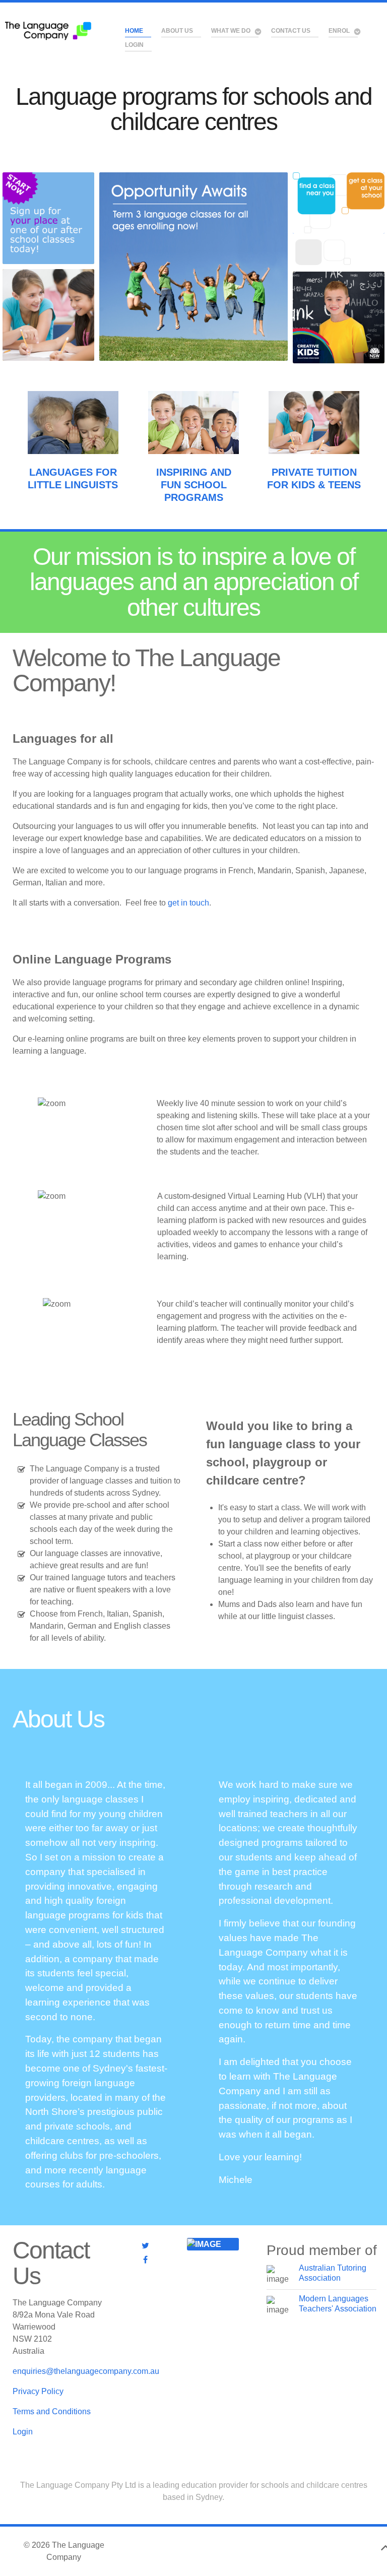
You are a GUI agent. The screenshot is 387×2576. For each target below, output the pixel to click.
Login (23, 2432)
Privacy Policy (38, 2391)
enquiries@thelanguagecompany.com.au (86, 2371)
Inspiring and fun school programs (194, 485)
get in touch (188, 903)
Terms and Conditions (52, 2411)
